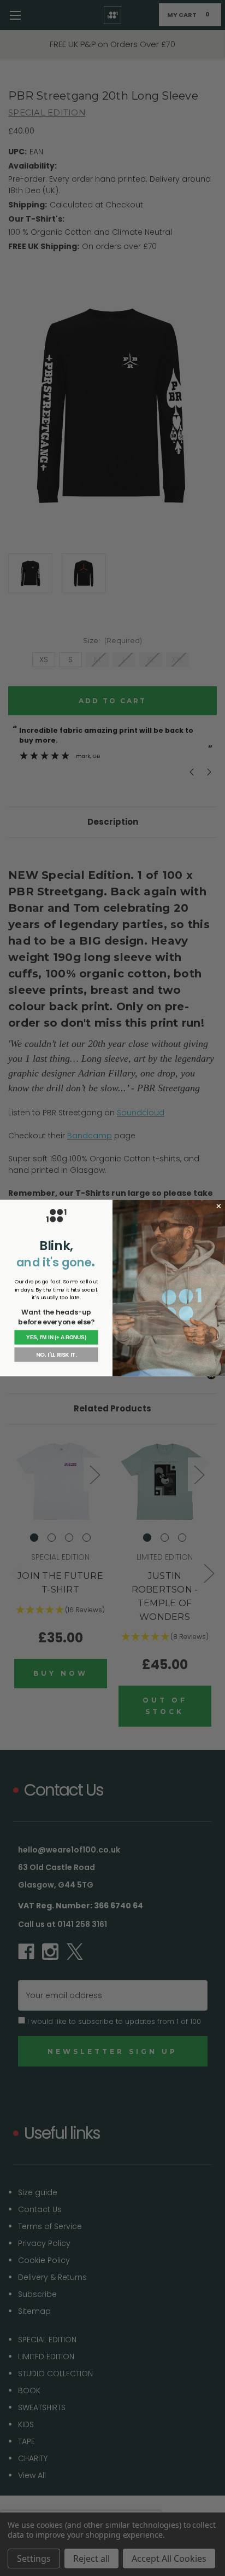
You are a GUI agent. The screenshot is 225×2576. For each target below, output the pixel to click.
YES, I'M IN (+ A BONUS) (56, 1337)
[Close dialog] (219, 1206)
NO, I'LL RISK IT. (56, 1355)
